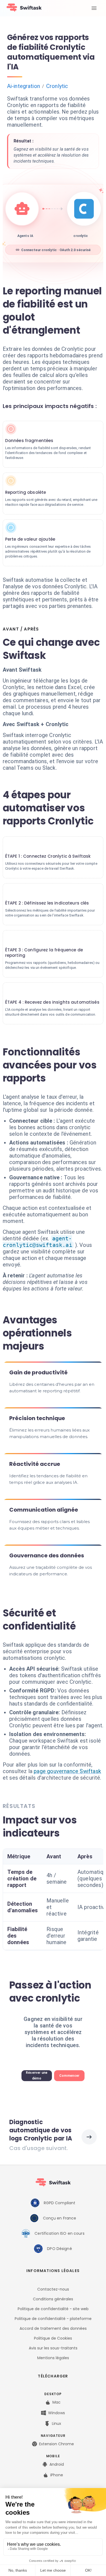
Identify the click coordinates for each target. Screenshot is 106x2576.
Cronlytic (57, 86)
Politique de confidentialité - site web (53, 2309)
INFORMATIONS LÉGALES (53, 2271)
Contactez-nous (53, 2289)
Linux (57, 2423)
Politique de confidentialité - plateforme (53, 2319)
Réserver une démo (37, 2076)
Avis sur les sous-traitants (53, 2348)
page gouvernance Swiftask (67, 1771)
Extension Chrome (57, 2444)
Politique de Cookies (53, 2338)
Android (57, 2464)
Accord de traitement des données (53, 2328)
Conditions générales (53, 2299)
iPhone (57, 2475)
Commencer (69, 2076)
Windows (57, 2413)
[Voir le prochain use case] (89, 2137)
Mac (57, 2402)
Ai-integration (24, 86)
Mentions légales (53, 2358)
